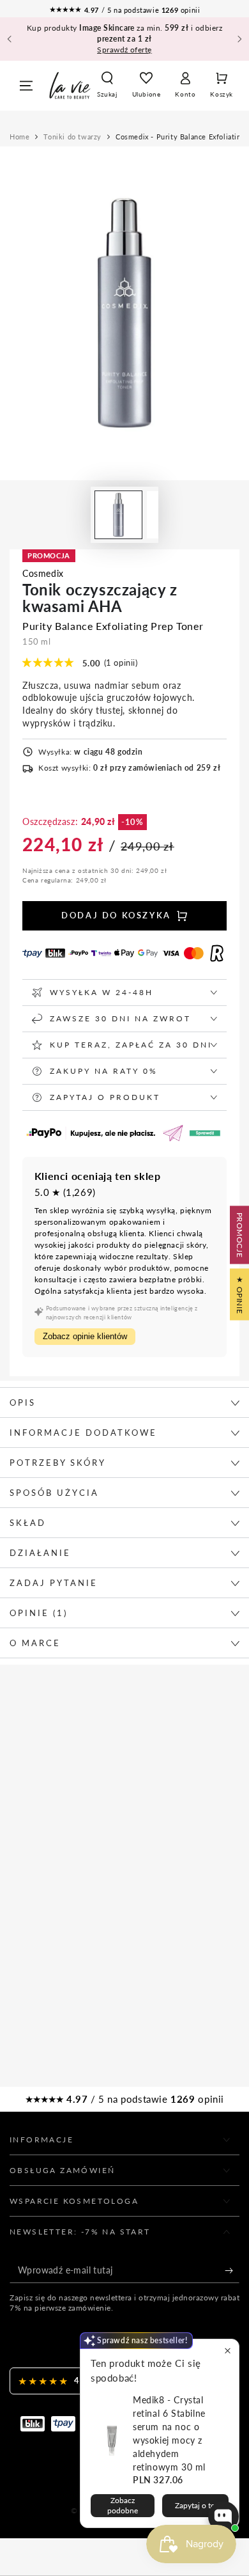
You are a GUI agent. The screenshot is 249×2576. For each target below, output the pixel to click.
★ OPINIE (240, 1295)
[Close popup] (228, 2351)
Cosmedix (43, 573)
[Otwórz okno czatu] (223, 2517)
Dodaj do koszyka (116, 915)
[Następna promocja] (239, 39)
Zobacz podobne (123, 2505)
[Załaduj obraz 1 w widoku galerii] (118, 515)
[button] (107, 86)
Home (19, 137)
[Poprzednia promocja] (10, 39)
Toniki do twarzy (72, 137)
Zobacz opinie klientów (85, 1336)
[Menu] (26, 86)
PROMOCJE (240, 1235)
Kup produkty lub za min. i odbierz (124, 39)
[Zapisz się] (232, 2270)
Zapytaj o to (195, 2505)
